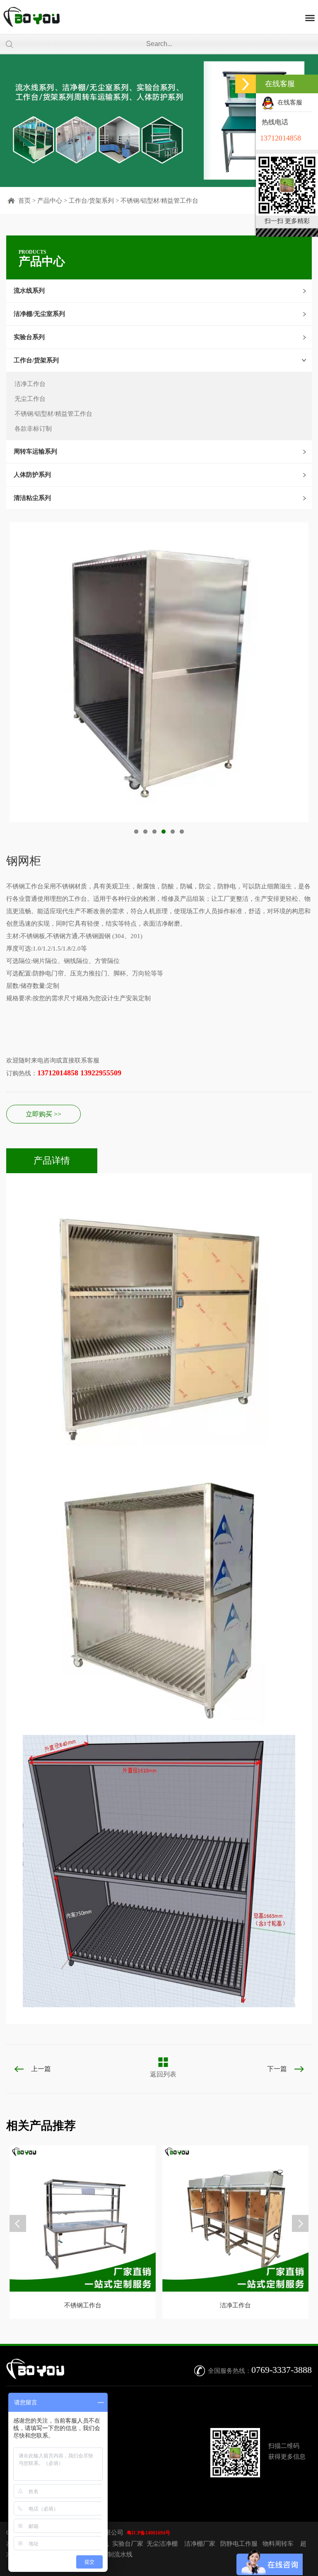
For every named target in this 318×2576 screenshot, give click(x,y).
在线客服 (288, 102)
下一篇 (277, 2069)
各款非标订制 (33, 429)
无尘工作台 (30, 399)
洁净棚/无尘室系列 (39, 314)
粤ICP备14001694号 (148, 2533)
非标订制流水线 (111, 2554)
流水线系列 (29, 291)
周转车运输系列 (35, 451)
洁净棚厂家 (200, 2544)
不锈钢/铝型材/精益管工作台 (159, 201)
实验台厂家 (128, 2544)
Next (12, 676)
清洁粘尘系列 (32, 498)
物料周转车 (278, 2544)
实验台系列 (29, 337)
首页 (24, 201)
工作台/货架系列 (91, 201)
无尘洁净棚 (162, 2544)
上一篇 (41, 2069)
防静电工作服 (239, 2544)
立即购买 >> (43, 1114)
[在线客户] (246, 84)
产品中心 (50, 201)
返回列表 (163, 2074)
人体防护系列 (32, 475)
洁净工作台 (30, 384)
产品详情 (52, 1161)
